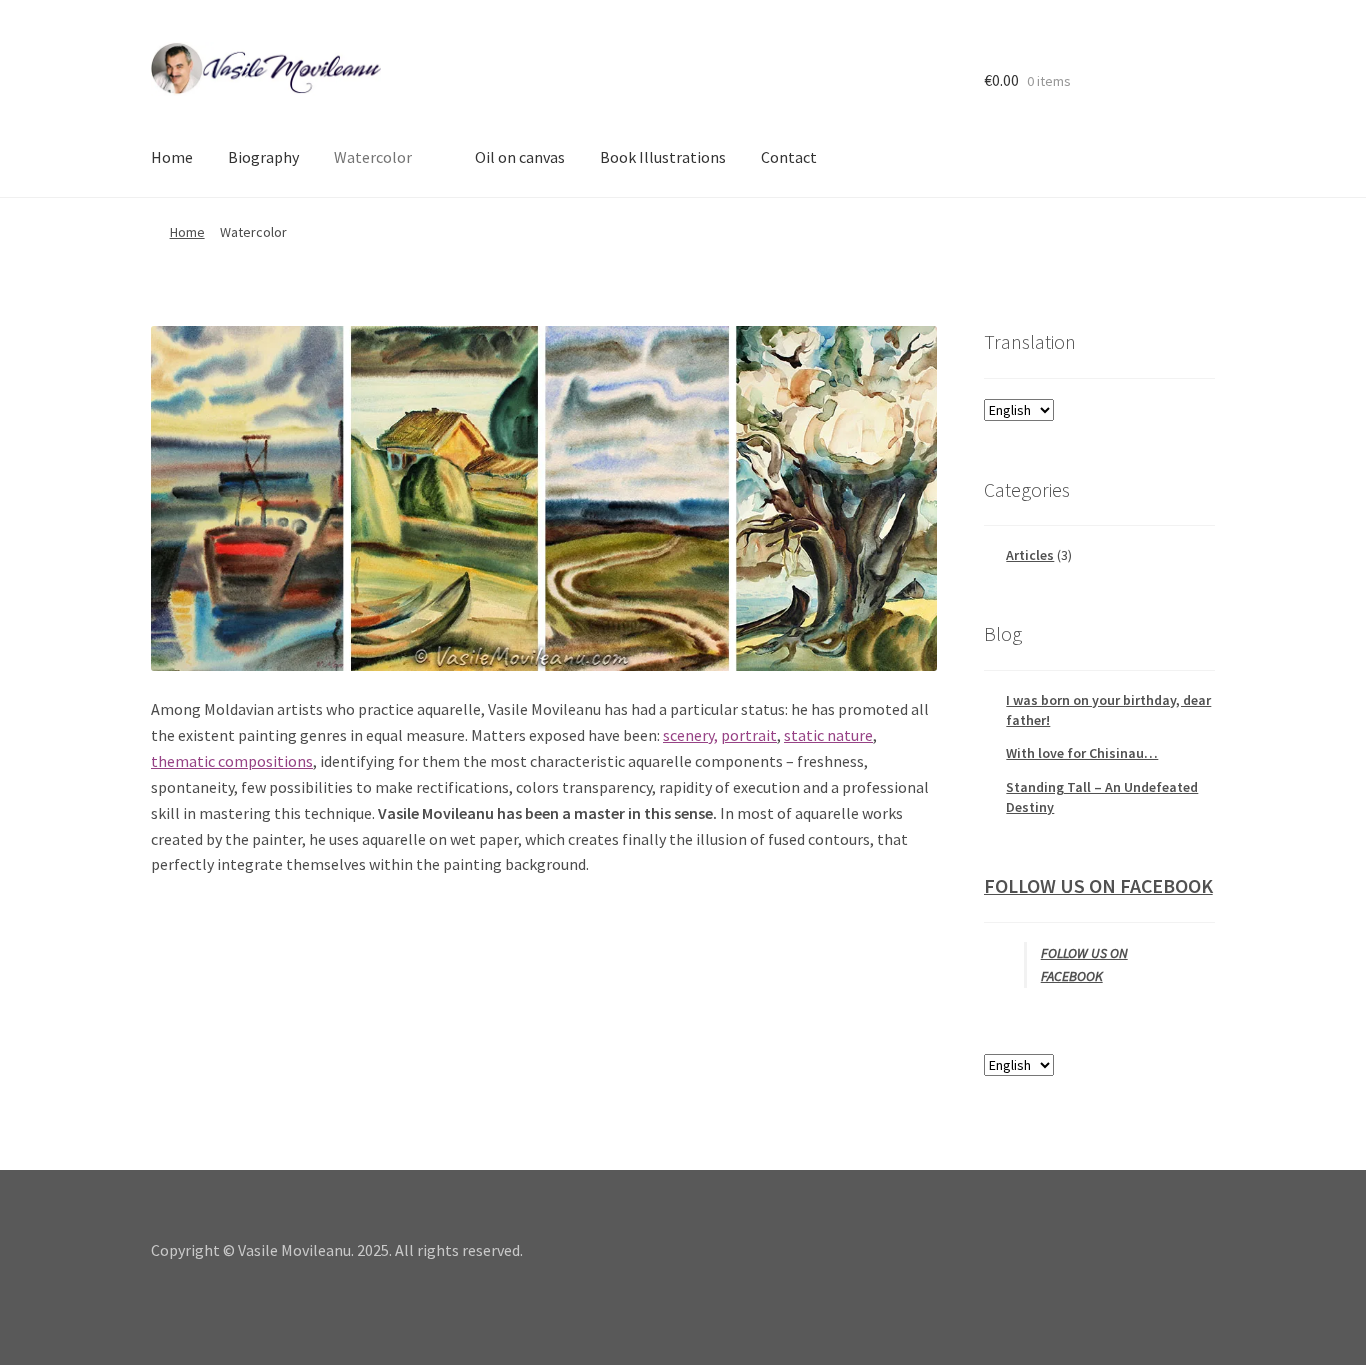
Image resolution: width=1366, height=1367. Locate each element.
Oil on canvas (520, 157)
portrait (749, 735)
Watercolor (373, 157)
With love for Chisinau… (1082, 753)
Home (172, 157)
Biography (263, 157)
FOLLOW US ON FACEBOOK (1098, 885)
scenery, (690, 735)
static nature (828, 735)
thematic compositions (232, 761)
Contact (789, 157)
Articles (1030, 555)
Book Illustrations (663, 157)
